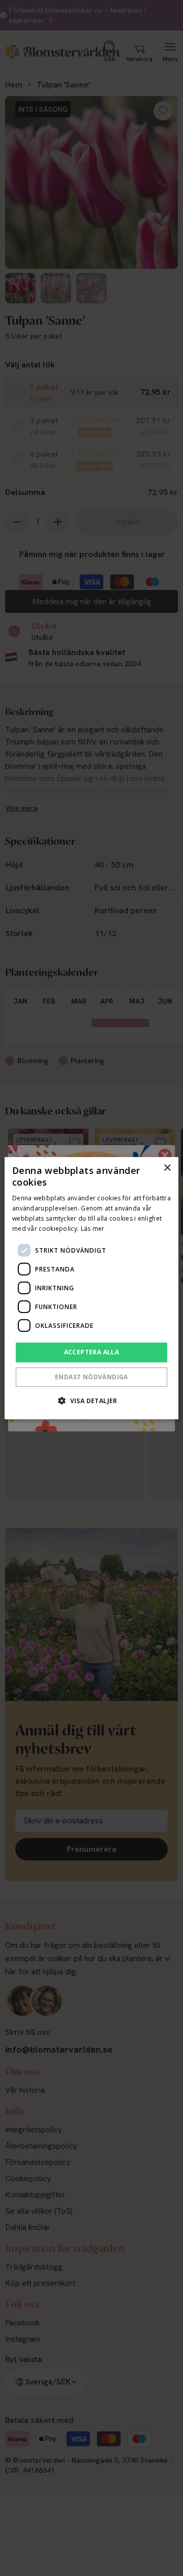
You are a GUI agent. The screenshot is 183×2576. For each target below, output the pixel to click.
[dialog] (91, 1288)
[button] (91, 1401)
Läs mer (93, 1228)
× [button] (167, 1168)
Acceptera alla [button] (92, 1352)
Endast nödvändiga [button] (91, 1377)
